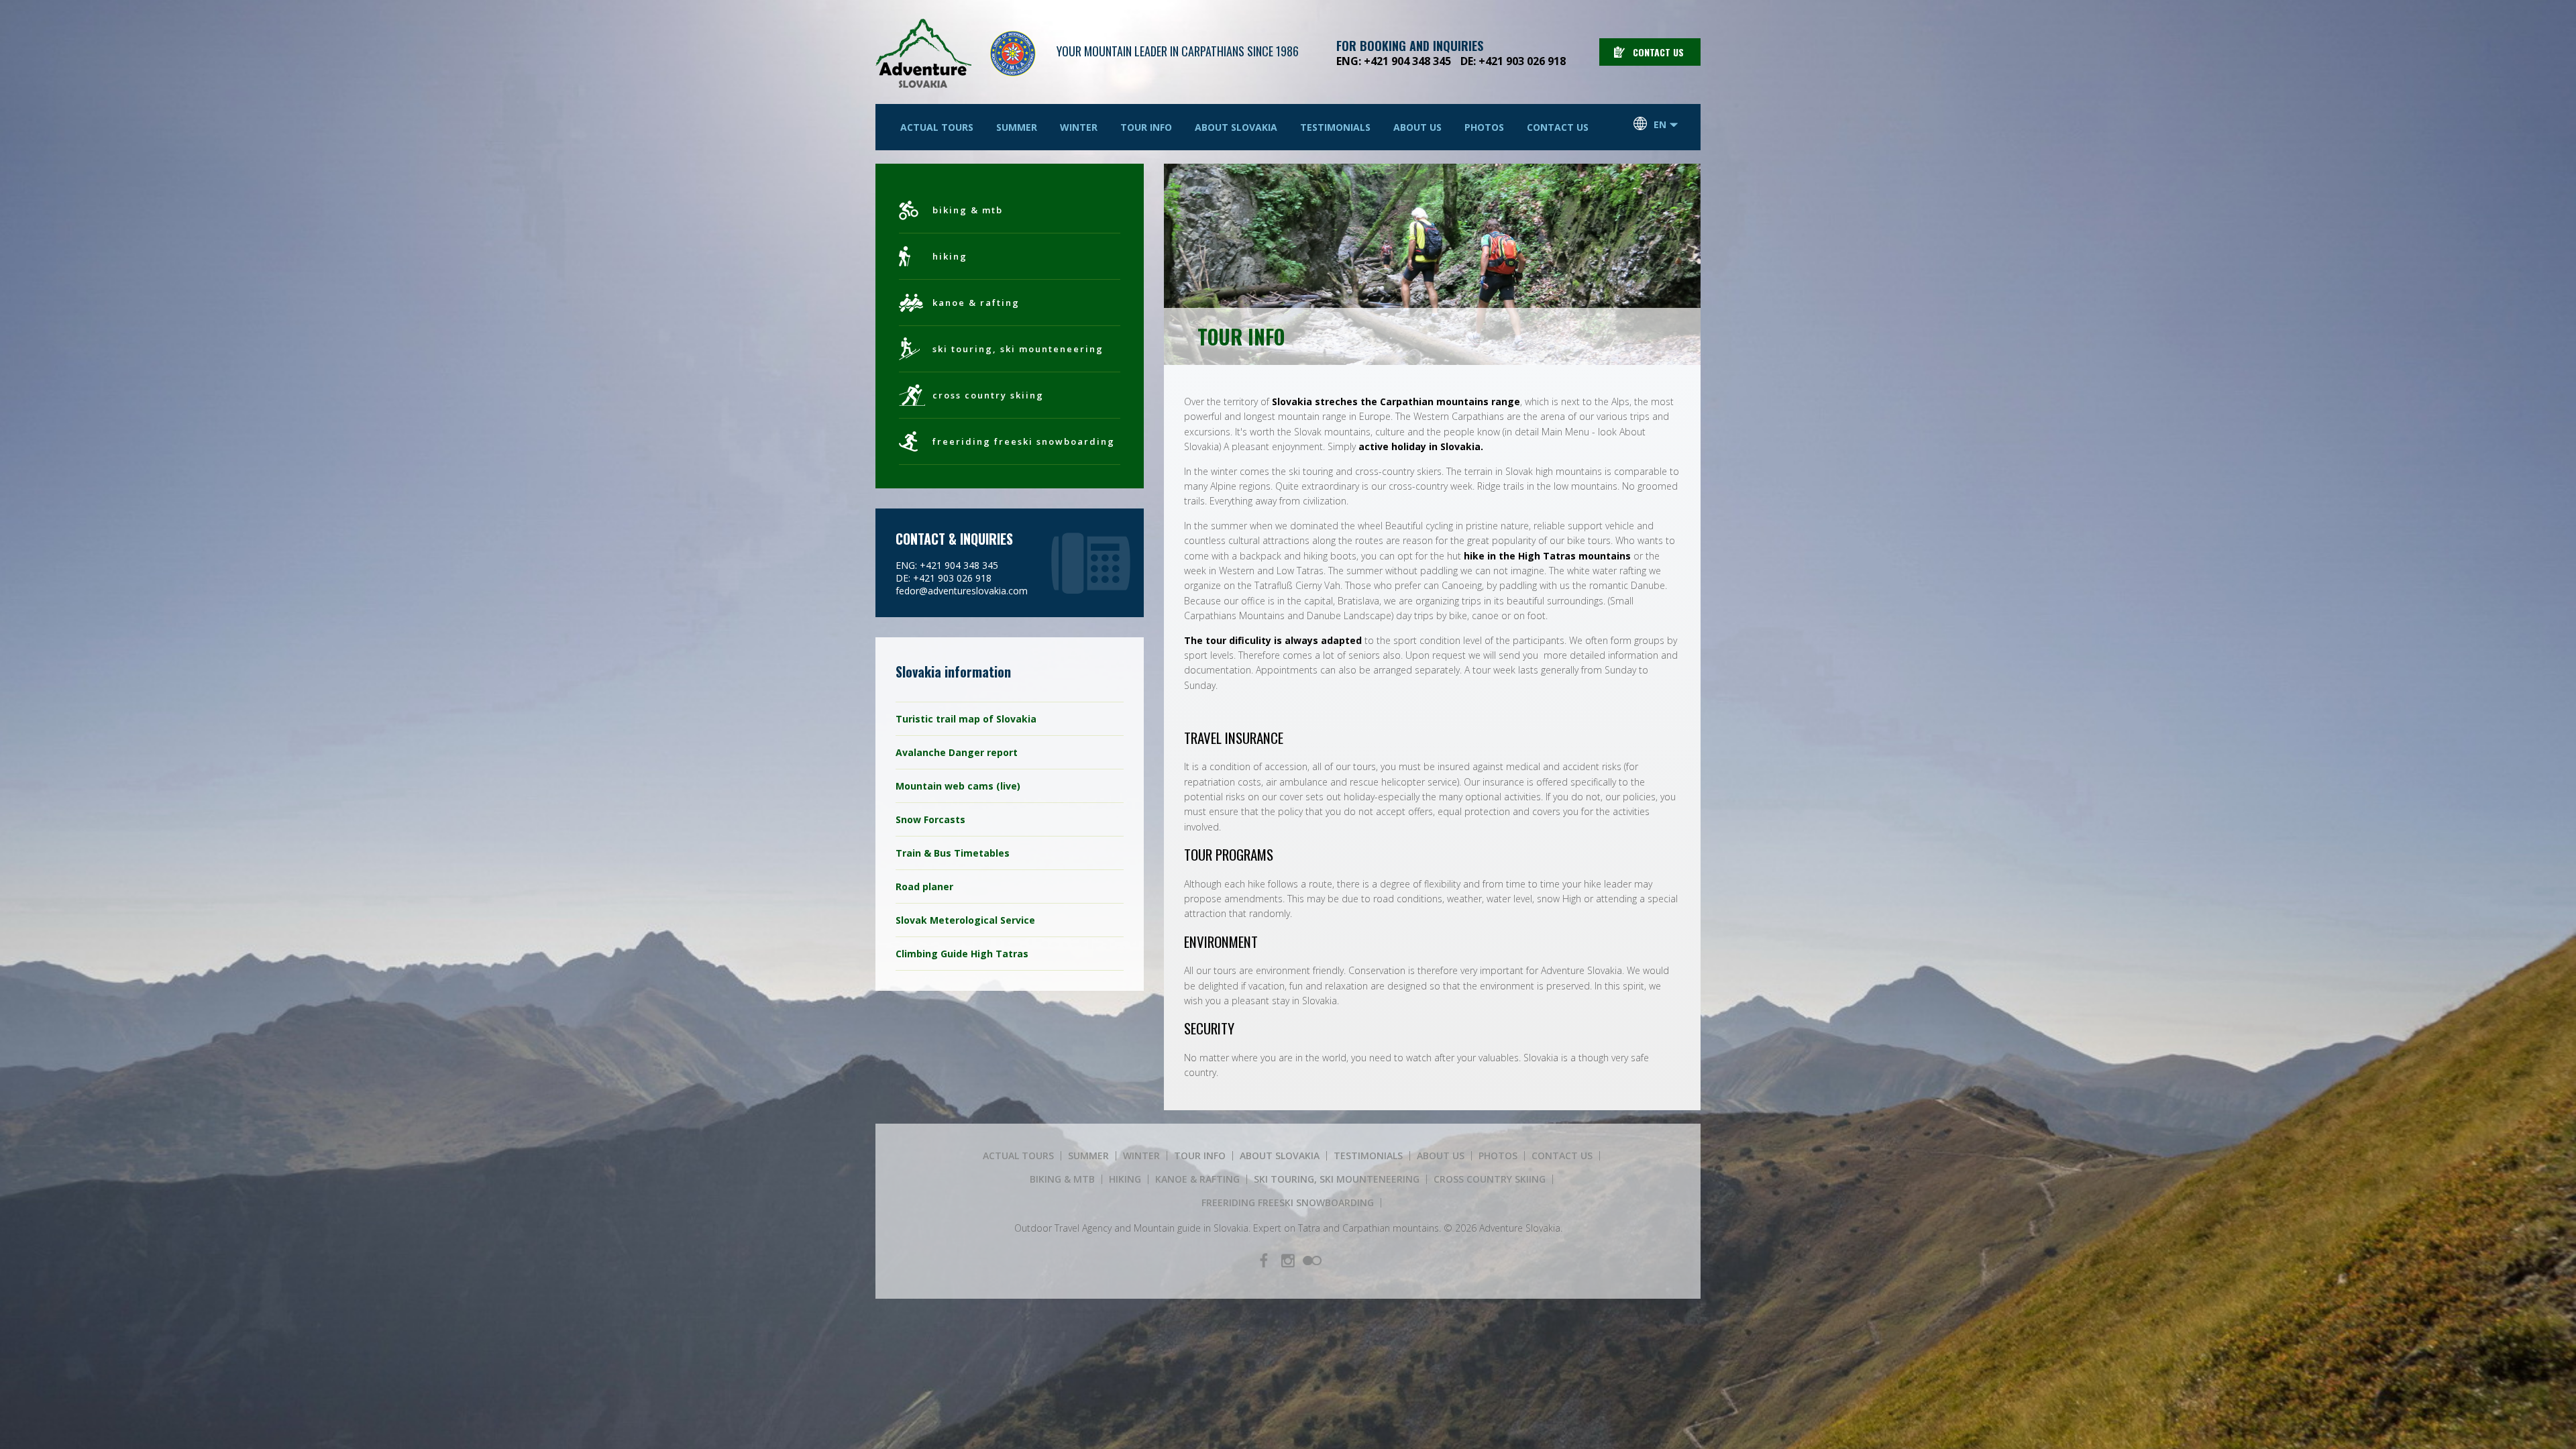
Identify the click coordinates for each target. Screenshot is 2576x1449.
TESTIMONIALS (1335, 127)
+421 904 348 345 (1407, 61)
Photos (1484, 127)
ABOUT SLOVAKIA (1236, 127)
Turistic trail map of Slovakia (966, 719)
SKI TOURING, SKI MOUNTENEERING (1018, 349)
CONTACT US (1658, 52)
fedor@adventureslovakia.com (962, 591)
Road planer (924, 887)
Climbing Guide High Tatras (962, 954)
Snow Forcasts (930, 819)
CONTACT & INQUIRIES (954, 539)
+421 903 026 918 (1522, 61)
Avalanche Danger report (957, 752)
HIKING (950, 256)
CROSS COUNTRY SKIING (988, 395)
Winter (1079, 127)
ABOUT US (1417, 127)
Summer (1017, 127)
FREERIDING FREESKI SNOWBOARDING (1024, 441)
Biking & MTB (968, 210)
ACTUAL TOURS (937, 127)
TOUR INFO (1146, 127)
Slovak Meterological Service (965, 920)
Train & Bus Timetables (953, 853)
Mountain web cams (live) (958, 786)
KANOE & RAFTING (976, 303)
